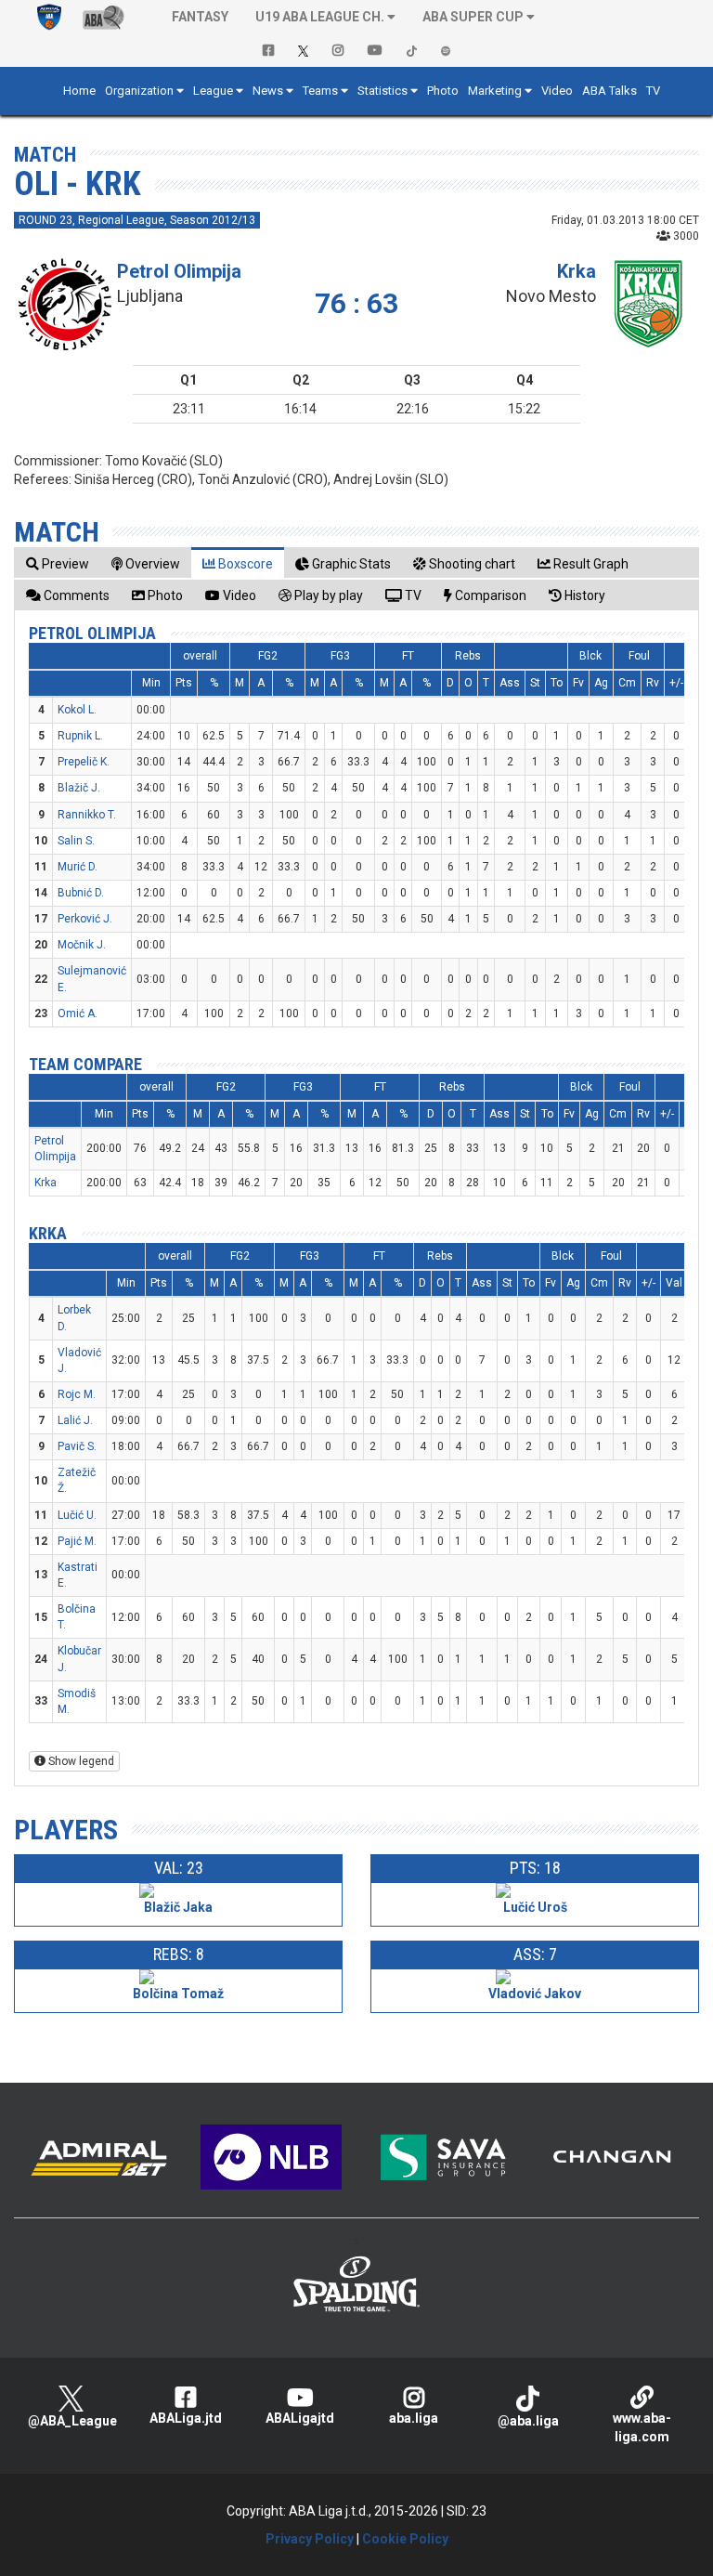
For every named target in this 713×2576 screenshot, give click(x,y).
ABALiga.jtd (186, 2418)
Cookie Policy (405, 2539)
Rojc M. (77, 1394)
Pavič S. (77, 1446)
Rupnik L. (80, 736)
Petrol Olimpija (179, 271)
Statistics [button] (382, 91)
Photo (443, 91)
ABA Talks (609, 91)
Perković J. (85, 919)
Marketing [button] (495, 91)
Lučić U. (77, 1515)
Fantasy (200, 17)
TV (653, 91)
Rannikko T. (87, 815)
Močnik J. (82, 945)
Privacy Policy (310, 2539)
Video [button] (557, 91)
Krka (577, 271)
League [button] (213, 91)
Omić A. (78, 1013)
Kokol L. (77, 710)
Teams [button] (320, 91)
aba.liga (414, 2418)
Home (79, 91)
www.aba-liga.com (642, 2427)
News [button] (268, 91)
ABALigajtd (300, 2418)
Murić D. (78, 867)
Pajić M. (77, 1541)
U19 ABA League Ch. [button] (320, 17)
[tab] (58, 563)
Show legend (80, 1761)
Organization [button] (139, 91)
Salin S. (76, 841)
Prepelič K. (84, 762)
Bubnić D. (81, 893)
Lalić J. (75, 1420)
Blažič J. (79, 788)
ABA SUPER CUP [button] (473, 17)
